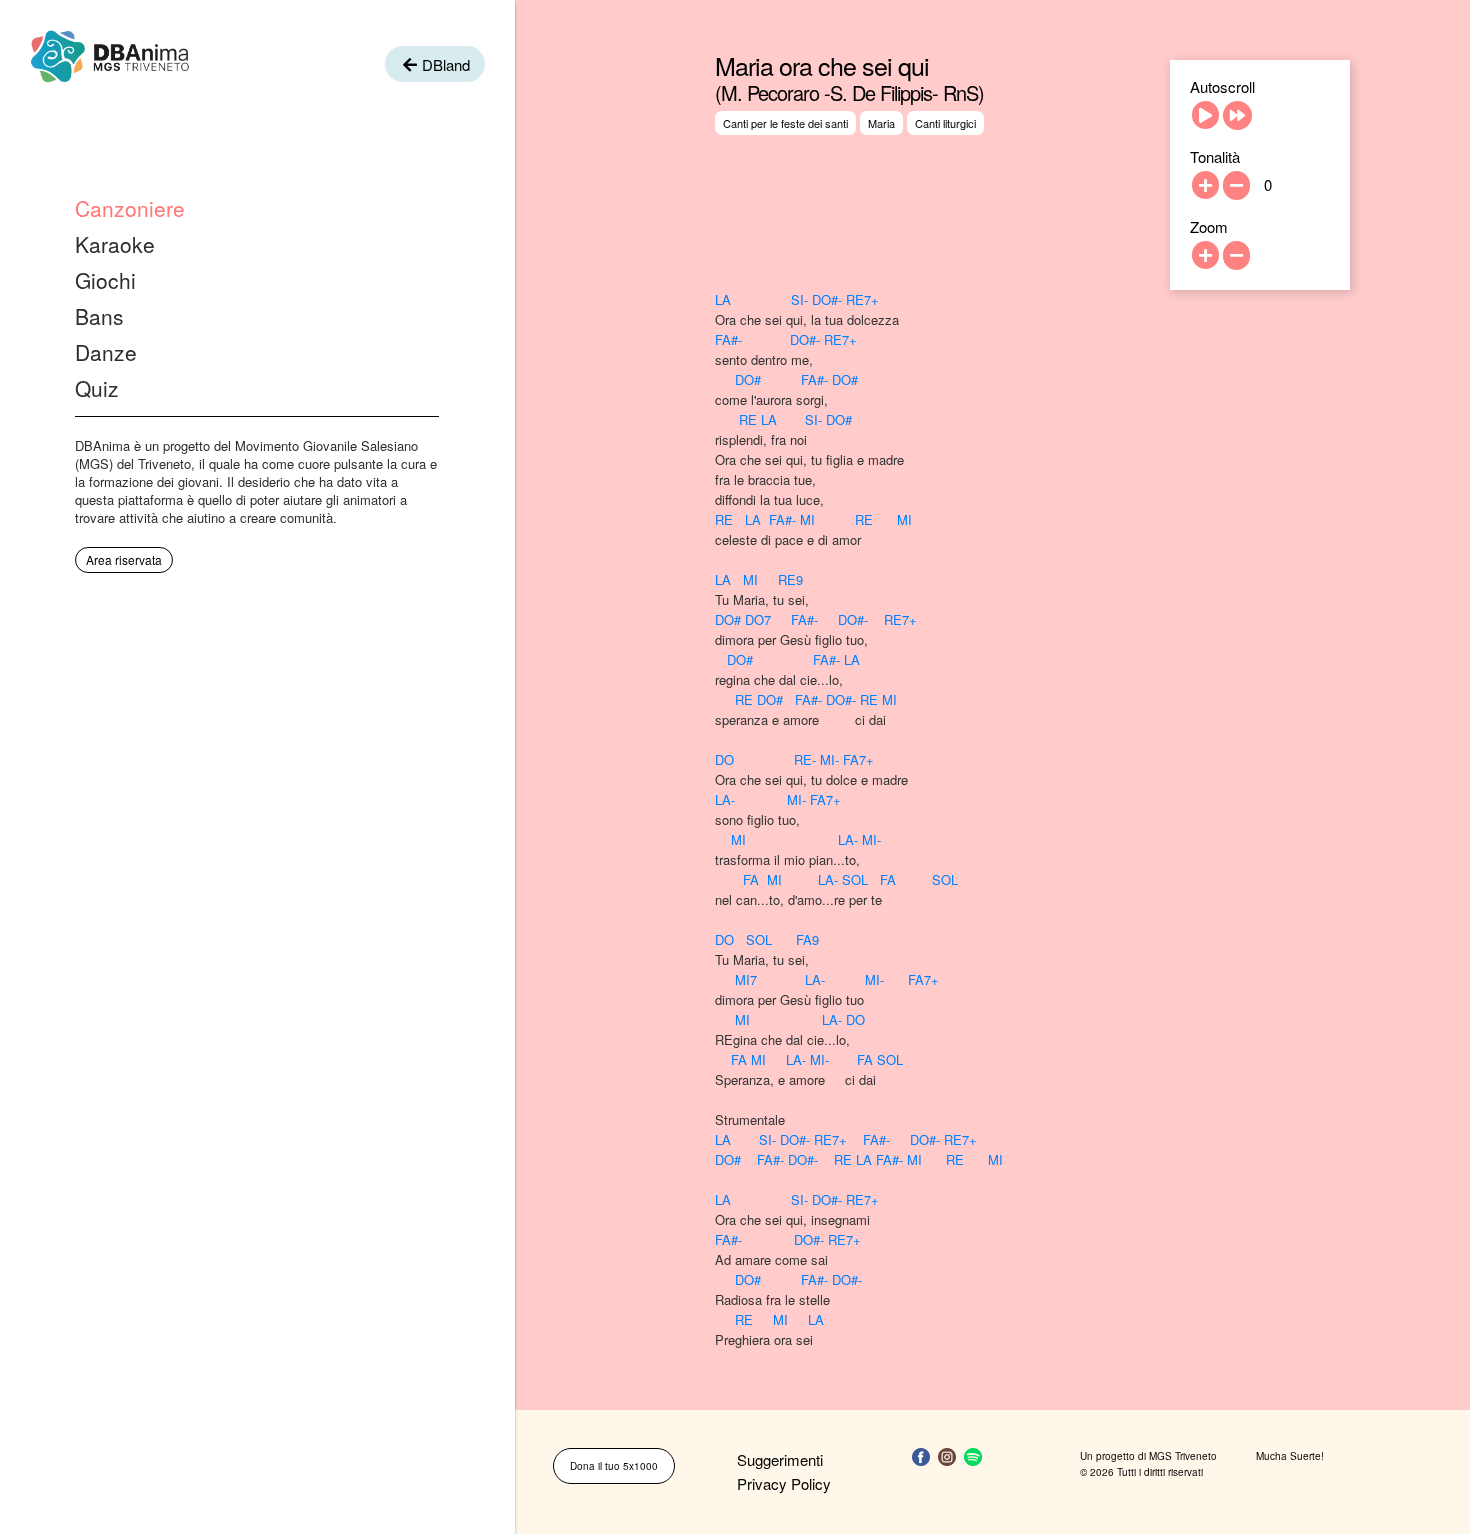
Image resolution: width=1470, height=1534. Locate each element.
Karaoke (115, 244)
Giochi (105, 280)
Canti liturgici (945, 123)
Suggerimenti (780, 1459)
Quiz (97, 388)
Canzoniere (130, 208)
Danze (106, 352)
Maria (881, 123)
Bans (99, 316)
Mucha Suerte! (1290, 1456)
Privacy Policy (784, 1483)
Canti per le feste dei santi (785, 123)
